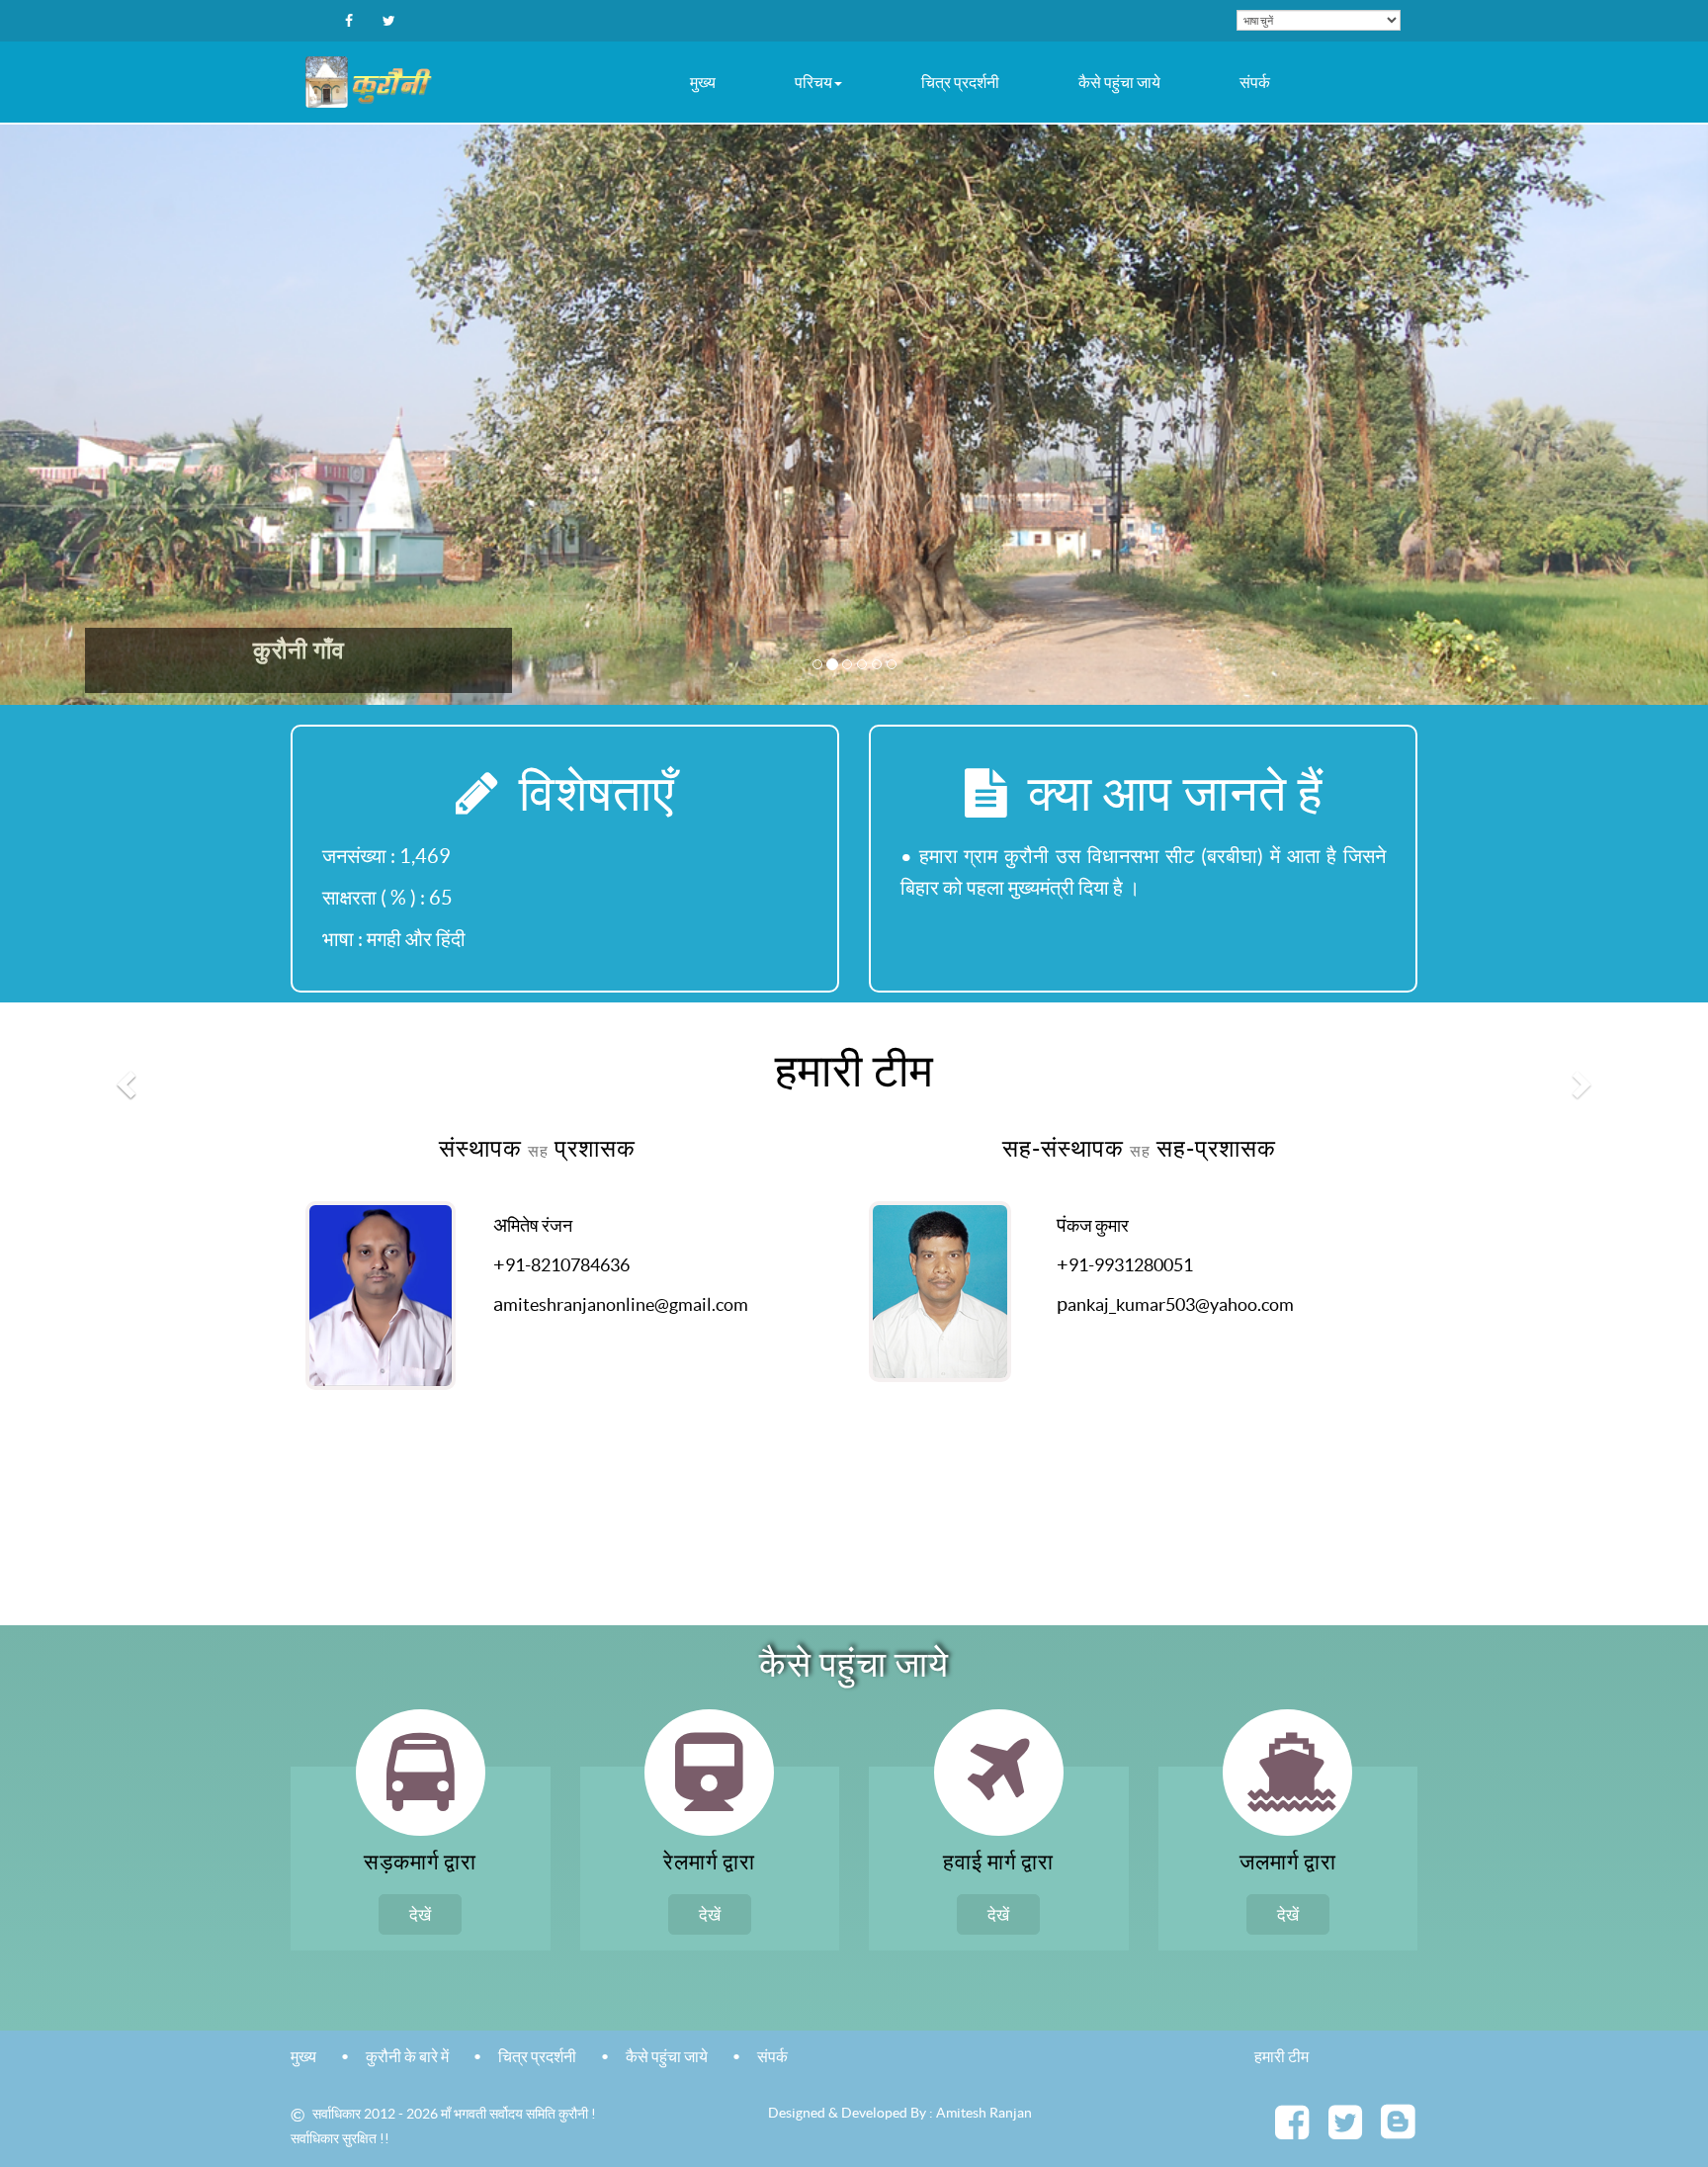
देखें (420, 1914)
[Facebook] (349, 21)
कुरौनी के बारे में (407, 2056)
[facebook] (1292, 2131)
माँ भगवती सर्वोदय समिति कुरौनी (516, 2115)
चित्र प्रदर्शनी (960, 82)
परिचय (813, 82)
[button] (128, 1083)
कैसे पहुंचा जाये (1119, 82)
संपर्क (1255, 82)
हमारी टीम (1281, 2056)
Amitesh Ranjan (984, 2113)
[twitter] (1345, 2131)
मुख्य (703, 82)
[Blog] (1398, 2134)
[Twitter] (389, 21)
